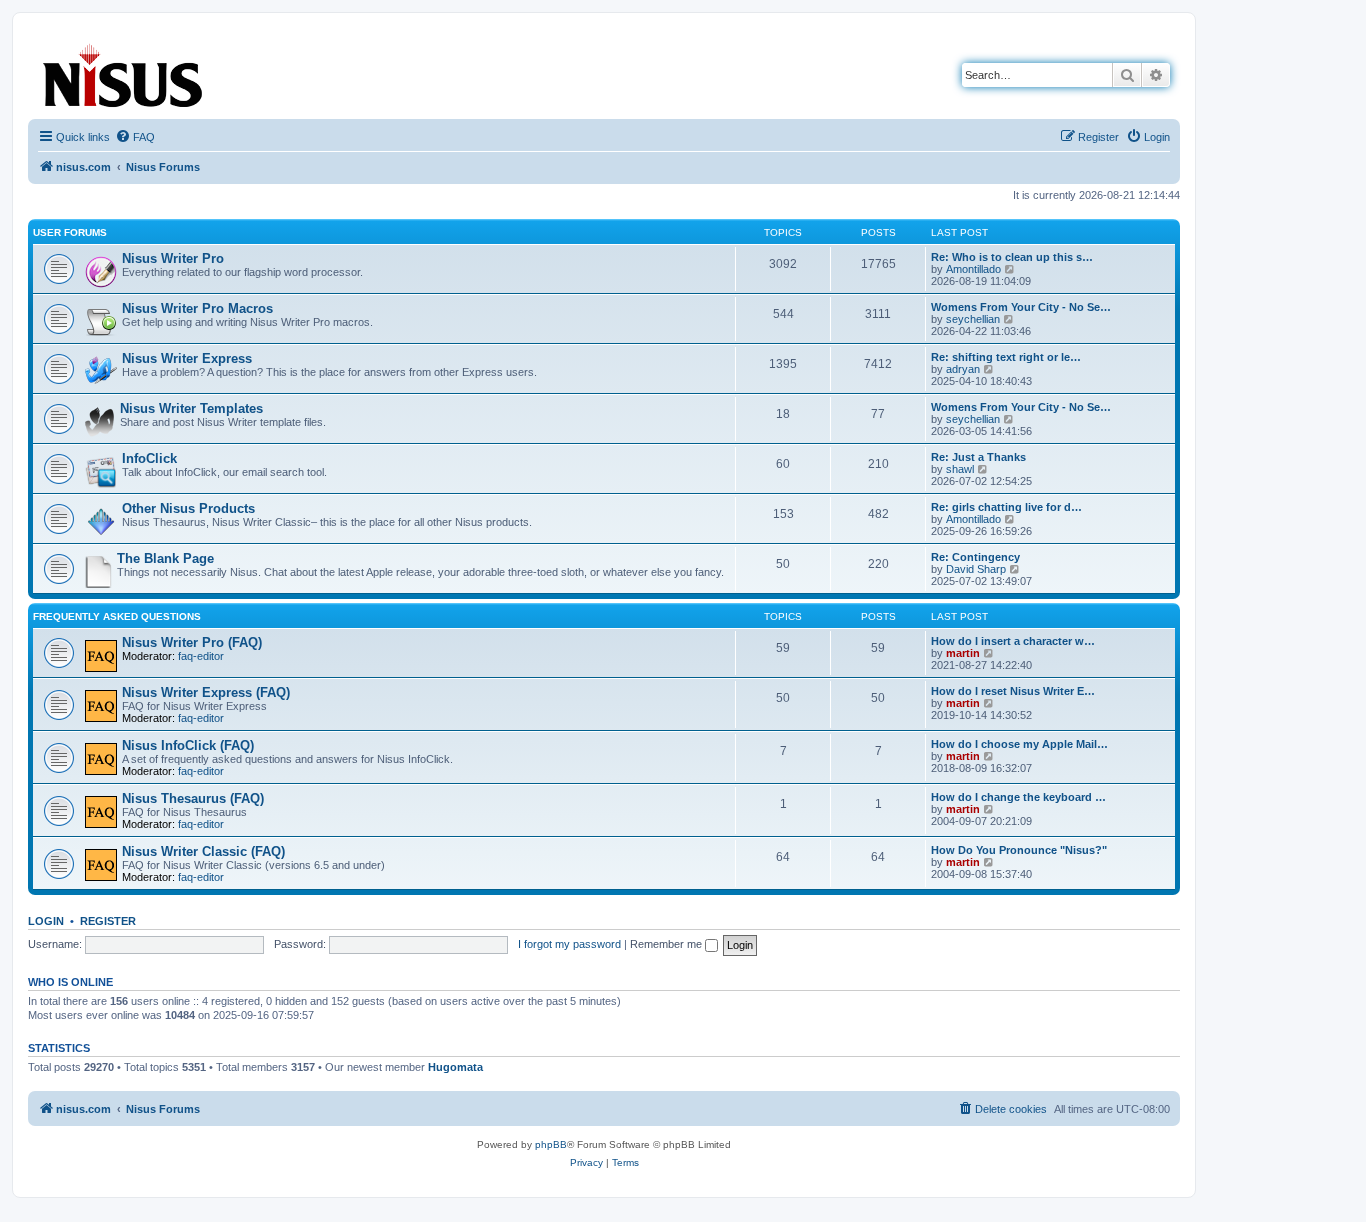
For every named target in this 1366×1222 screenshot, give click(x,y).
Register (108, 921)
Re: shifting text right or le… (1006, 357)
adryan (963, 369)
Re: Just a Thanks (978, 457)
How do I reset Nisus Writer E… (1013, 691)
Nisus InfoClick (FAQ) (188, 745)
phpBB (551, 1144)
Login (46, 921)
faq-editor (201, 656)
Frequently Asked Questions (117, 616)
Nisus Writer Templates (191, 408)
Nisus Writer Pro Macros (197, 308)
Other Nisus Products (188, 508)
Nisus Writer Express (187, 358)
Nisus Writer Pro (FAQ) (192, 642)
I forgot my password (569, 944)
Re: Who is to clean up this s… (1012, 257)
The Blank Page (165, 558)
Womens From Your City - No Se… (1021, 307)
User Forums (70, 232)
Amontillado (973, 269)
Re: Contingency (975, 557)
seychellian (973, 319)
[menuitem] (135, 137)
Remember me (667, 944)
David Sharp (976, 569)
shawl (960, 469)
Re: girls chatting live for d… (1006, 507)
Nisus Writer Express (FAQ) (206, 692)
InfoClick (149, 458)
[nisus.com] (124, 71)
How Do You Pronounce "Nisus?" (1019, 850)
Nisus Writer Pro (173, 258)
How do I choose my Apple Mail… (1019, 744)
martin (963, 653)
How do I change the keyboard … (1018, 797)
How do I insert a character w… (1013, 641)
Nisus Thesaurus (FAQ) (193, 798)
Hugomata (455, 1067)
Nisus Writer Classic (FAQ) (203, 851)
